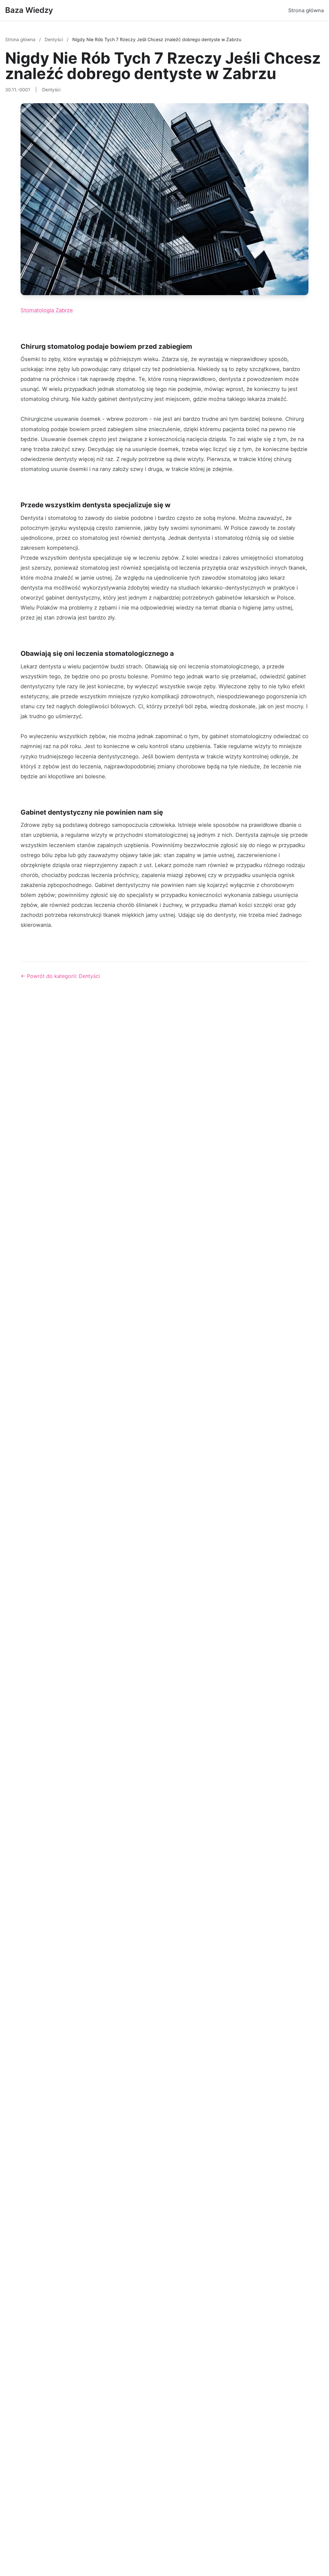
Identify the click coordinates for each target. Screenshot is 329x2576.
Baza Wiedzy (29, 10)
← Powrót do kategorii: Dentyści (60, 976)
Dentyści (54, 39)
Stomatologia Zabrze (47, 310)
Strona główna (306, 10)
